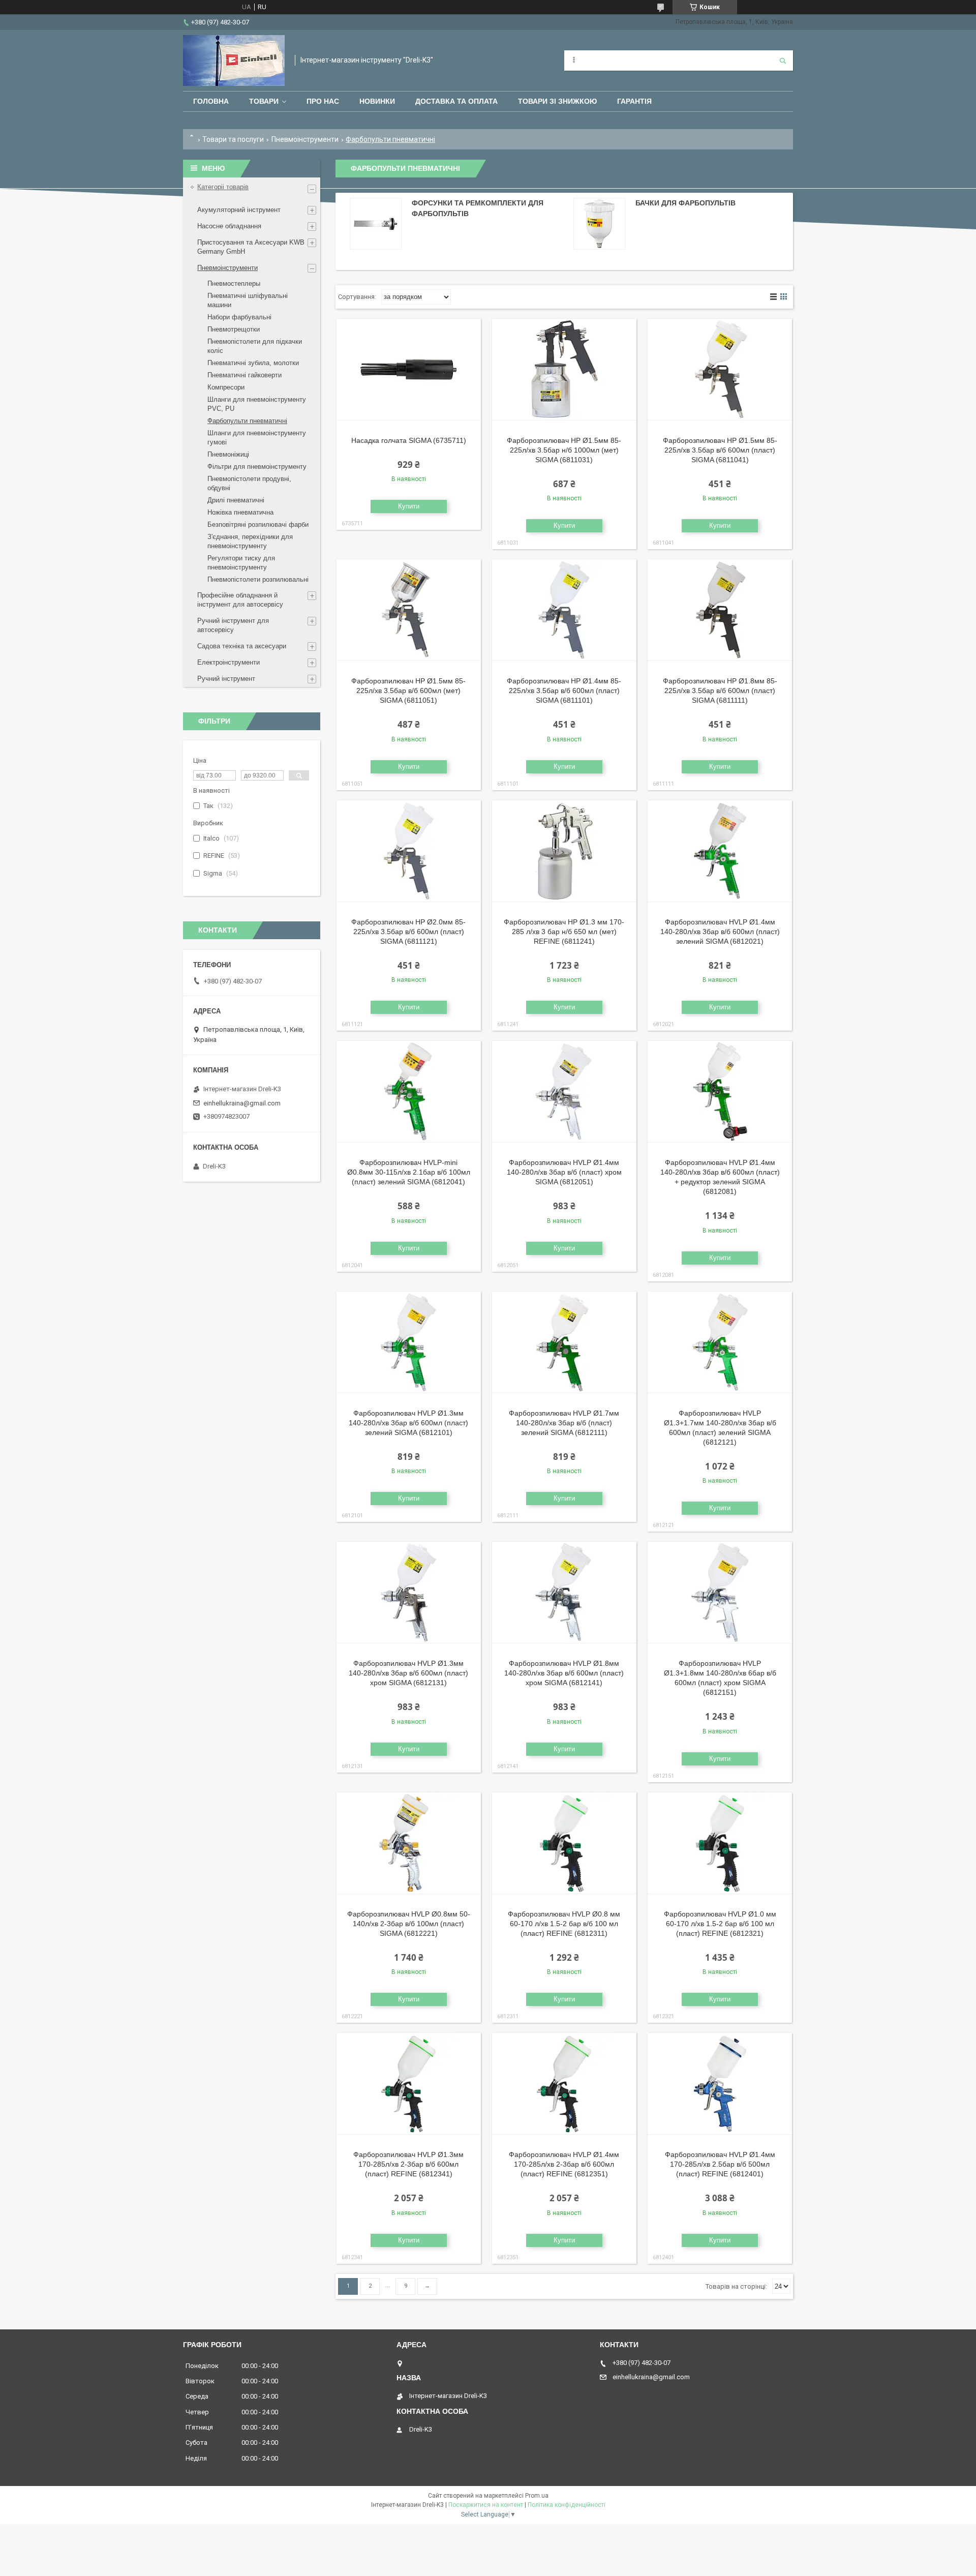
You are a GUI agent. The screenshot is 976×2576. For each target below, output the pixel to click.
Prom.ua (537, 2496)
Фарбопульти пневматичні (247, 421)
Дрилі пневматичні (236, 500)
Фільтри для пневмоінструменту (257, 467)
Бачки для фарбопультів (685, 203)
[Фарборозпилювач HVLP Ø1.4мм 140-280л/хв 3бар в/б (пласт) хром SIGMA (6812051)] (564, 1092)
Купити (409, 506)
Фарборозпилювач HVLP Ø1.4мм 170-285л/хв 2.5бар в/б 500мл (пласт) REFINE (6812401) (720, 2164)
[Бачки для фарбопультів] (599, 224)
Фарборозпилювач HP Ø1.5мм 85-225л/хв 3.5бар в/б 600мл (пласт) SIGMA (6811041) (720, 450)
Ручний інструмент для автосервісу (233, 625)
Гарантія (634, 101)
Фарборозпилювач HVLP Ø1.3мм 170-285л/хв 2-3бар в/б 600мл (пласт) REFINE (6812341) (408, 2164)
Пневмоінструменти (305, 139)
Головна (211, 101)
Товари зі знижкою (557, 101)
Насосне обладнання (229, 226)
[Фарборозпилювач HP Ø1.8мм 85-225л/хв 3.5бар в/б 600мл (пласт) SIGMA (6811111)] (720, 610)
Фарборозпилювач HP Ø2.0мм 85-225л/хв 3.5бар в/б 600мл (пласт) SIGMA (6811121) (408, 932)
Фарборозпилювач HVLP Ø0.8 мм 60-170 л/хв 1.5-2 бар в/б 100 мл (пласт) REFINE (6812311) (564, 1924)
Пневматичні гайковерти (245, 375)
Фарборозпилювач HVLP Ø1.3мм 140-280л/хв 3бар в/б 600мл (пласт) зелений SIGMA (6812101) (408, 1423)
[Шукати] (783, 61)
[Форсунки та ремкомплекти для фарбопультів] (376, 224)
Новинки (377, 101)
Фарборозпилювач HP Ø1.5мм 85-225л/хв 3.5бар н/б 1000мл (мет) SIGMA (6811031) (564, 450)
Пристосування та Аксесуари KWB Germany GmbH (251, 247)
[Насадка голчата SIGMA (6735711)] (409, 370)
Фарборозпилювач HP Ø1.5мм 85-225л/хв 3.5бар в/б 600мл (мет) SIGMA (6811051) (408, 691)
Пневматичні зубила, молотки (253, 363)
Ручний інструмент (226, 679)
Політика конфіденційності (567, 2505)
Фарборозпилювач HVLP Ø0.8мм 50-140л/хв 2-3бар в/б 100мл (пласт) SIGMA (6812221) (409, 1924)
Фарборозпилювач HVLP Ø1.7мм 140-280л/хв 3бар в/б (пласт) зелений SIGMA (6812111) (564, 1423)
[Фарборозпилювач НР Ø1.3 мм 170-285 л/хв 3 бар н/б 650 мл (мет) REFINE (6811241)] (564, 851)
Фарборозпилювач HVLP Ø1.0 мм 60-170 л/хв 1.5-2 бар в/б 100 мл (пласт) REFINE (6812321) (720, 1924)
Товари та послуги (233, 139)
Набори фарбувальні (239, 317)
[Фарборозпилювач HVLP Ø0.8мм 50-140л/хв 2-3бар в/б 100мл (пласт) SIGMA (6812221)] (409, 1843)
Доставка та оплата (456, 101)
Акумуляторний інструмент (239, 210)
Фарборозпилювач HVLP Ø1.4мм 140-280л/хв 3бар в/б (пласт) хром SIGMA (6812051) (564, 1172)
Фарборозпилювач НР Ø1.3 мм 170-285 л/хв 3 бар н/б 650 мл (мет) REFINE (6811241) (564, 932)
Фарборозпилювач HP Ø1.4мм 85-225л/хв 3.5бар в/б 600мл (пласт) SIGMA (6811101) (564, 691)
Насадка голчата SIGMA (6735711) (409, 440)
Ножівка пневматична (240, 512)
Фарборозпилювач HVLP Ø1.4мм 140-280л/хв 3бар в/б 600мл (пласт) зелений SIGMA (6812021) (720, 932)
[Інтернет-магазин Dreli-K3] (234, 61)
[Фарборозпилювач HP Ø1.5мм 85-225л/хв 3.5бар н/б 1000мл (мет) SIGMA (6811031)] (564, 370)
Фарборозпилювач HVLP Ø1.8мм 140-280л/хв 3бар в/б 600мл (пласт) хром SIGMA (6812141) (564, 1673)
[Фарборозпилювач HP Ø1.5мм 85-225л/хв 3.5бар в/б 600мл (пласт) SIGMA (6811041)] (720, 370)
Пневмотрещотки (234, 329)
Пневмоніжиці (228, 454)
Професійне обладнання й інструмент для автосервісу (240, 600)
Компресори (226, 387)
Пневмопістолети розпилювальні (258, 579)
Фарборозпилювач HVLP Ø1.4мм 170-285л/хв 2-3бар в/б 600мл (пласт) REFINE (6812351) (564, 2164)
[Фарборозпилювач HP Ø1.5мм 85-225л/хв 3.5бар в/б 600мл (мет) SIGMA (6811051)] (409, 610)
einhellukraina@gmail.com (242, 1103)
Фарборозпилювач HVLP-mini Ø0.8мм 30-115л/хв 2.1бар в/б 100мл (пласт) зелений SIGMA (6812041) (409, 1172)
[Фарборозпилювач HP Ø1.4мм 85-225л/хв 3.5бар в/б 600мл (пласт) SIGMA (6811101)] (564, 610)
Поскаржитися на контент (486, 2505)
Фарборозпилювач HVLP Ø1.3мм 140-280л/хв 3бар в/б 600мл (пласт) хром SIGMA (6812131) (408, 1673)
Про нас (323, 101)
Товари (264, 101)
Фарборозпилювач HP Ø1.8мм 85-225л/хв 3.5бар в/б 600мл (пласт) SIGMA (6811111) (720, 691)
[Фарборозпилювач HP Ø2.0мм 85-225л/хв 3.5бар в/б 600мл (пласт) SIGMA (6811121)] (409, 851)
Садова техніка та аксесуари (242, 646)
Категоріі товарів (223, 187)
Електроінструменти (228, 662)
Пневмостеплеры (234, 283)
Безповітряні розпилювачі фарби (258, 525)
